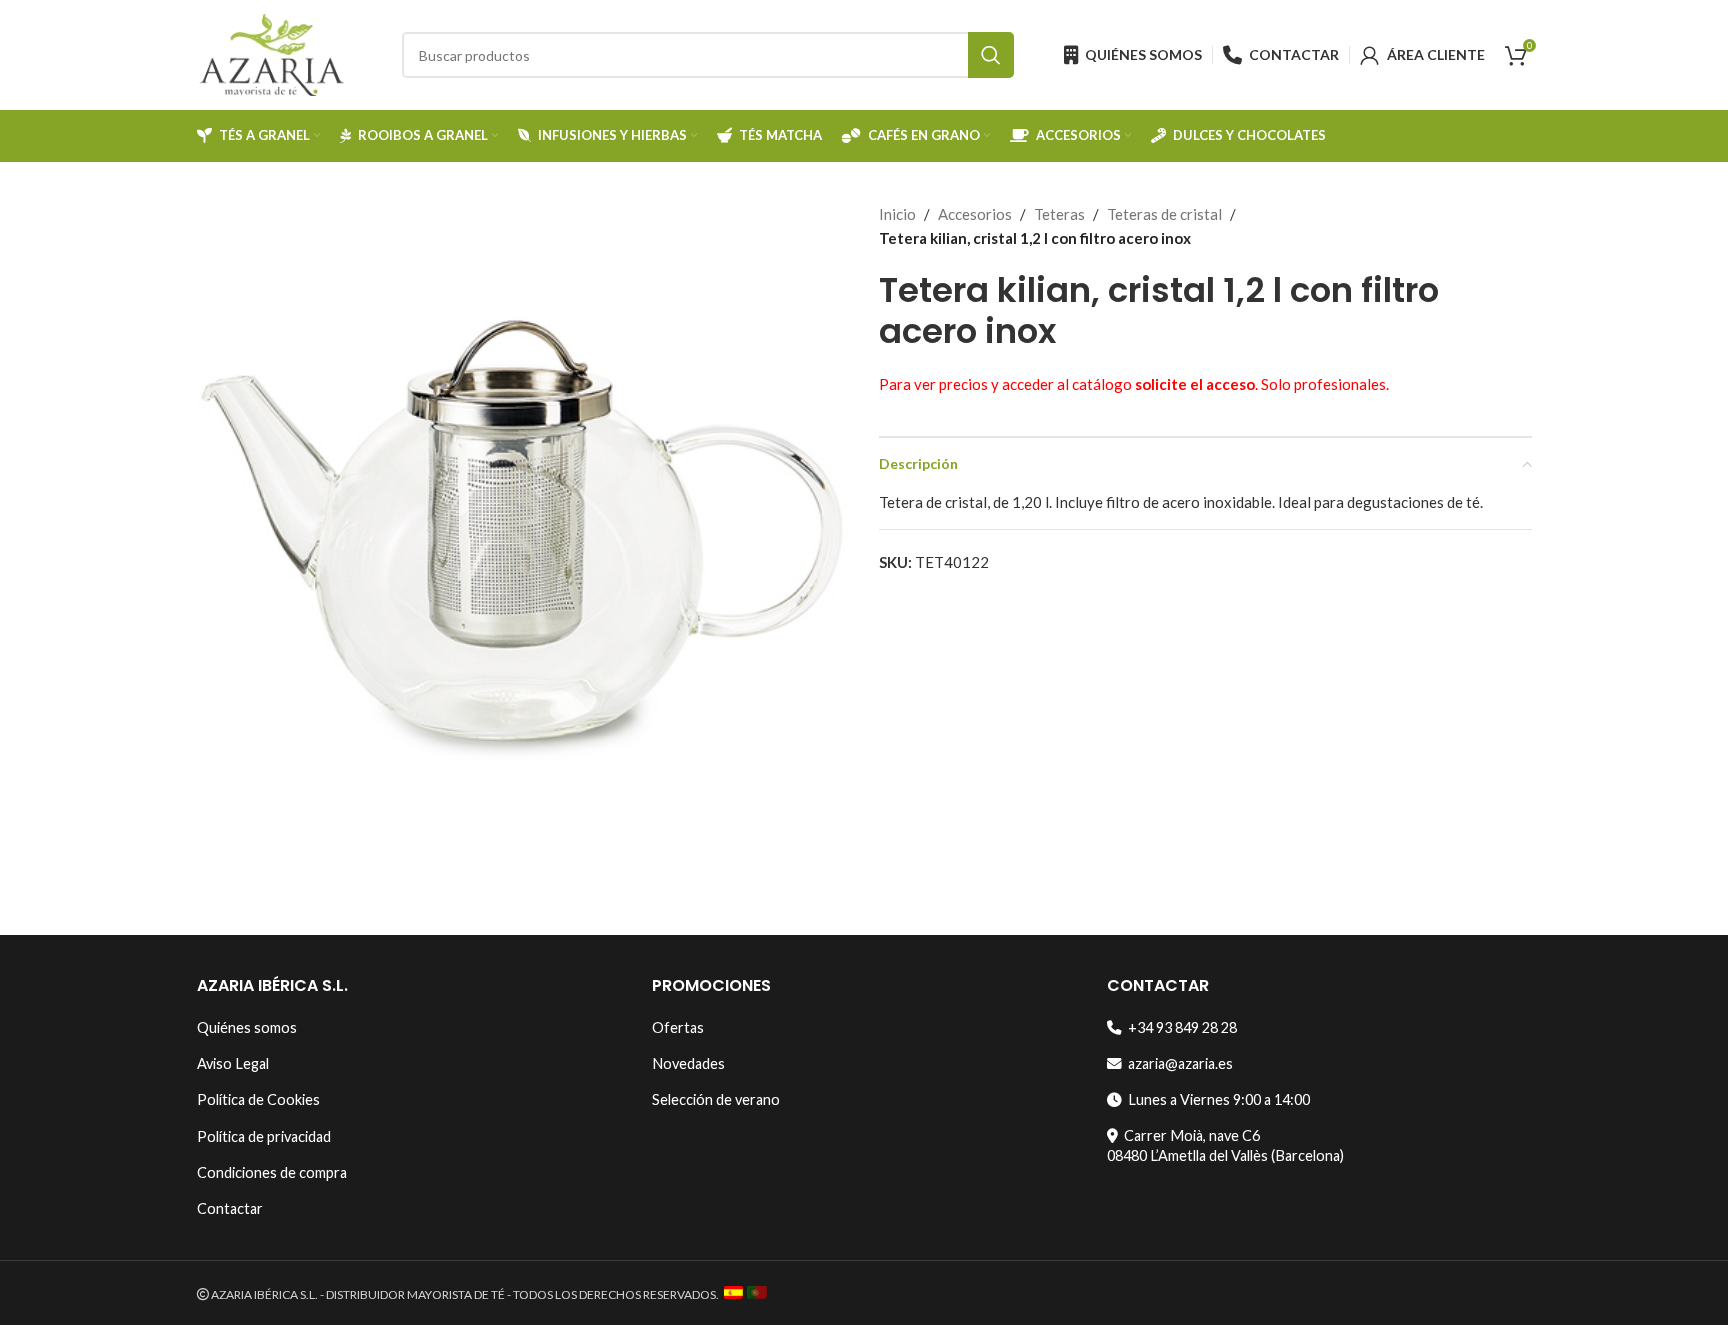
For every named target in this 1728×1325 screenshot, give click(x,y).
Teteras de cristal (1164, 214)
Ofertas (678, 1027)
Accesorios (975, 214)
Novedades (688, 1063)
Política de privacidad (264, 1136)
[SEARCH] (991, 55)
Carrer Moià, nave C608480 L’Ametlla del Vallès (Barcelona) (1225, 1145)
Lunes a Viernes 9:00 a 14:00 (1216, 1099)
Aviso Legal (233, 1063)
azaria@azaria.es (1177, 1063)
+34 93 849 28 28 (1179, 1027)
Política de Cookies (258, 1099)
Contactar (230, 1208)
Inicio (897, 214)
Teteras (1059, 214)
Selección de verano (716, 1099)
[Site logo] (272, 53)
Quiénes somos (247, 1027)
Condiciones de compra (272, 1172)
